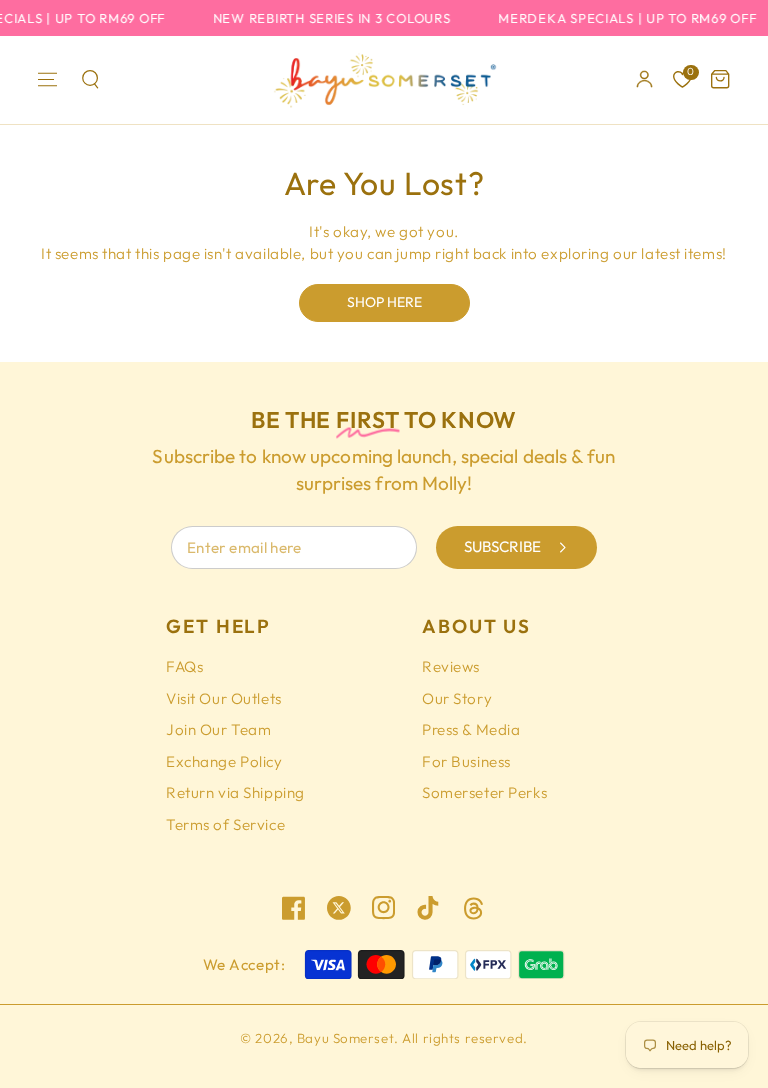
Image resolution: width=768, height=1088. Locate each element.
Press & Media (471, 729)
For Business (466, 761)
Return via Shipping (235, 792)
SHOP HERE (384, 302)
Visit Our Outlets (224, 698)
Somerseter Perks (484, 792)
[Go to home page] (384, 80)
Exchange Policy (224, 761)
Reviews (451, 666)
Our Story (457, 698)
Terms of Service (225, 824)
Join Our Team (218, 729)
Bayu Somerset (345, 1038)
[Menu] (48, 80)
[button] (90, 80)
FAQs (184, 666)
